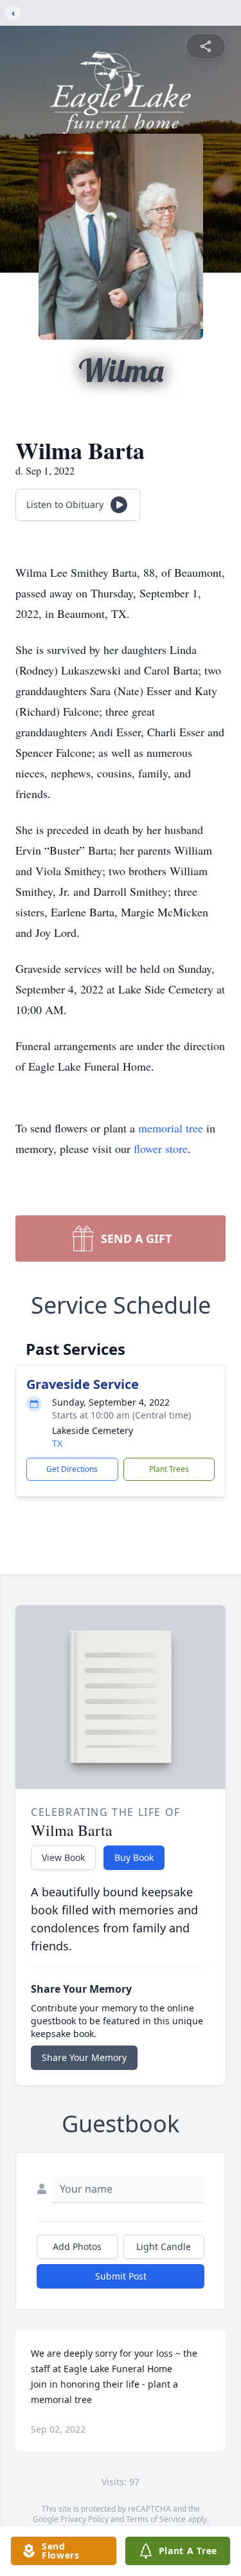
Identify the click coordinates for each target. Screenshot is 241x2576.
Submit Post (121, 2276)
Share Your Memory (84, 2057)
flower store (161, 1148)
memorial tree (171, 1128)
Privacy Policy (85, 2519)
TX (57, 1443)
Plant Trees (169, 1469)
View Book (63, 1857)
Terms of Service (156, 2519)
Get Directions (72, 1469)
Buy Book (134, 1857)
